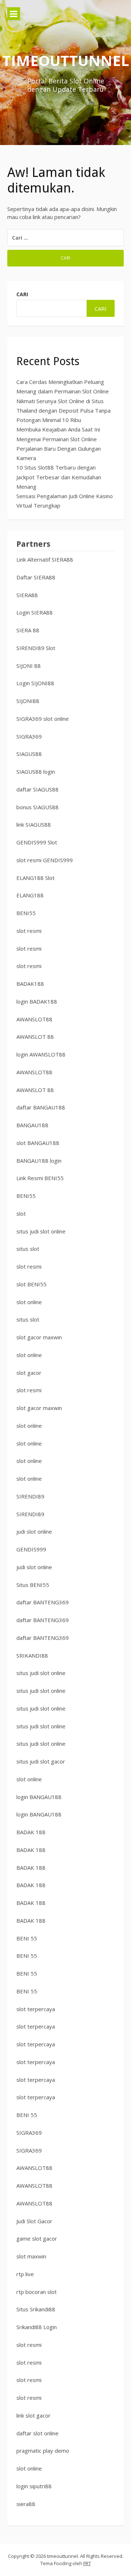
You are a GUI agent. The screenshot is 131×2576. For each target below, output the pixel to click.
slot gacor (29, 1373)
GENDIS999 (31, 1549)
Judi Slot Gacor (34, 2221)
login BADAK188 (37, 1001)
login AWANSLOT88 (41, 1054)
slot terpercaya (36, 2009)
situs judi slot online (41, 1231)
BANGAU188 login (39, 1161)
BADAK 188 (31, 1832)
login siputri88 (34, 2486)
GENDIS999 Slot (37, 842)
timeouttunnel (66, 60)
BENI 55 (27, 1938)
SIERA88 (27, 595)
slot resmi (29, 931)
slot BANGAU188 (38, 1143)
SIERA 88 (28, 630)
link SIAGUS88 (34, 824)
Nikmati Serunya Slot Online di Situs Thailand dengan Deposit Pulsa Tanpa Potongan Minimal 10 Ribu (63, 411)
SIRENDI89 (30, 1496)
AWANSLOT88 (34, 1019)
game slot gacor (37, 2238)
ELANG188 (30, 895)
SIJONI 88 (29, 666)
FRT (87, 2563)
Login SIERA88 (35, 612)
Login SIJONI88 (35, 683)
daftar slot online (37, 2433)
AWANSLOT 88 (35, 1037)
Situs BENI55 (33, 1585)
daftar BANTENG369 (43, 1602)
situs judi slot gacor (41, 1761)
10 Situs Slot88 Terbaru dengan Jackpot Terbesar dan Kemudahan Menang (59, 477)
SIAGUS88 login (36, 772)
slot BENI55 (31, 1284)
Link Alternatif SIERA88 (45, 559)
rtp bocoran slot (37, 2292)
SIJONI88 (28, 701)
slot (21, 1213)
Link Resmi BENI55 (40, 1178)
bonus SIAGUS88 (37, 807)
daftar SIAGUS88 (37, 789)
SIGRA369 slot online (43, 719)
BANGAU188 (32, 1125)
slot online (29, 1302)
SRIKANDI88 (32, 1655)
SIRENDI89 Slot (36, 648)
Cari (22, 294)
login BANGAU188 (39, 1797)
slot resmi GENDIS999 (45, 860)
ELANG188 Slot (35, 878)
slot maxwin (31, 2256)
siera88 (26, 2504)
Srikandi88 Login (37, 2327)
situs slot (28, 1249)
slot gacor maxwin (39, 1337)
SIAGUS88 (29, 754)
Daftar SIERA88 (36, 577)
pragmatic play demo (43, 2451)
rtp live (25, 2274)
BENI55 (26, 913)
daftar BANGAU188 (41, 1107)
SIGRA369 (29, 736)
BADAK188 (30, 984)
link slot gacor (33, 2415)
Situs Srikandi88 (36, 2309)
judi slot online (34, 1531)
